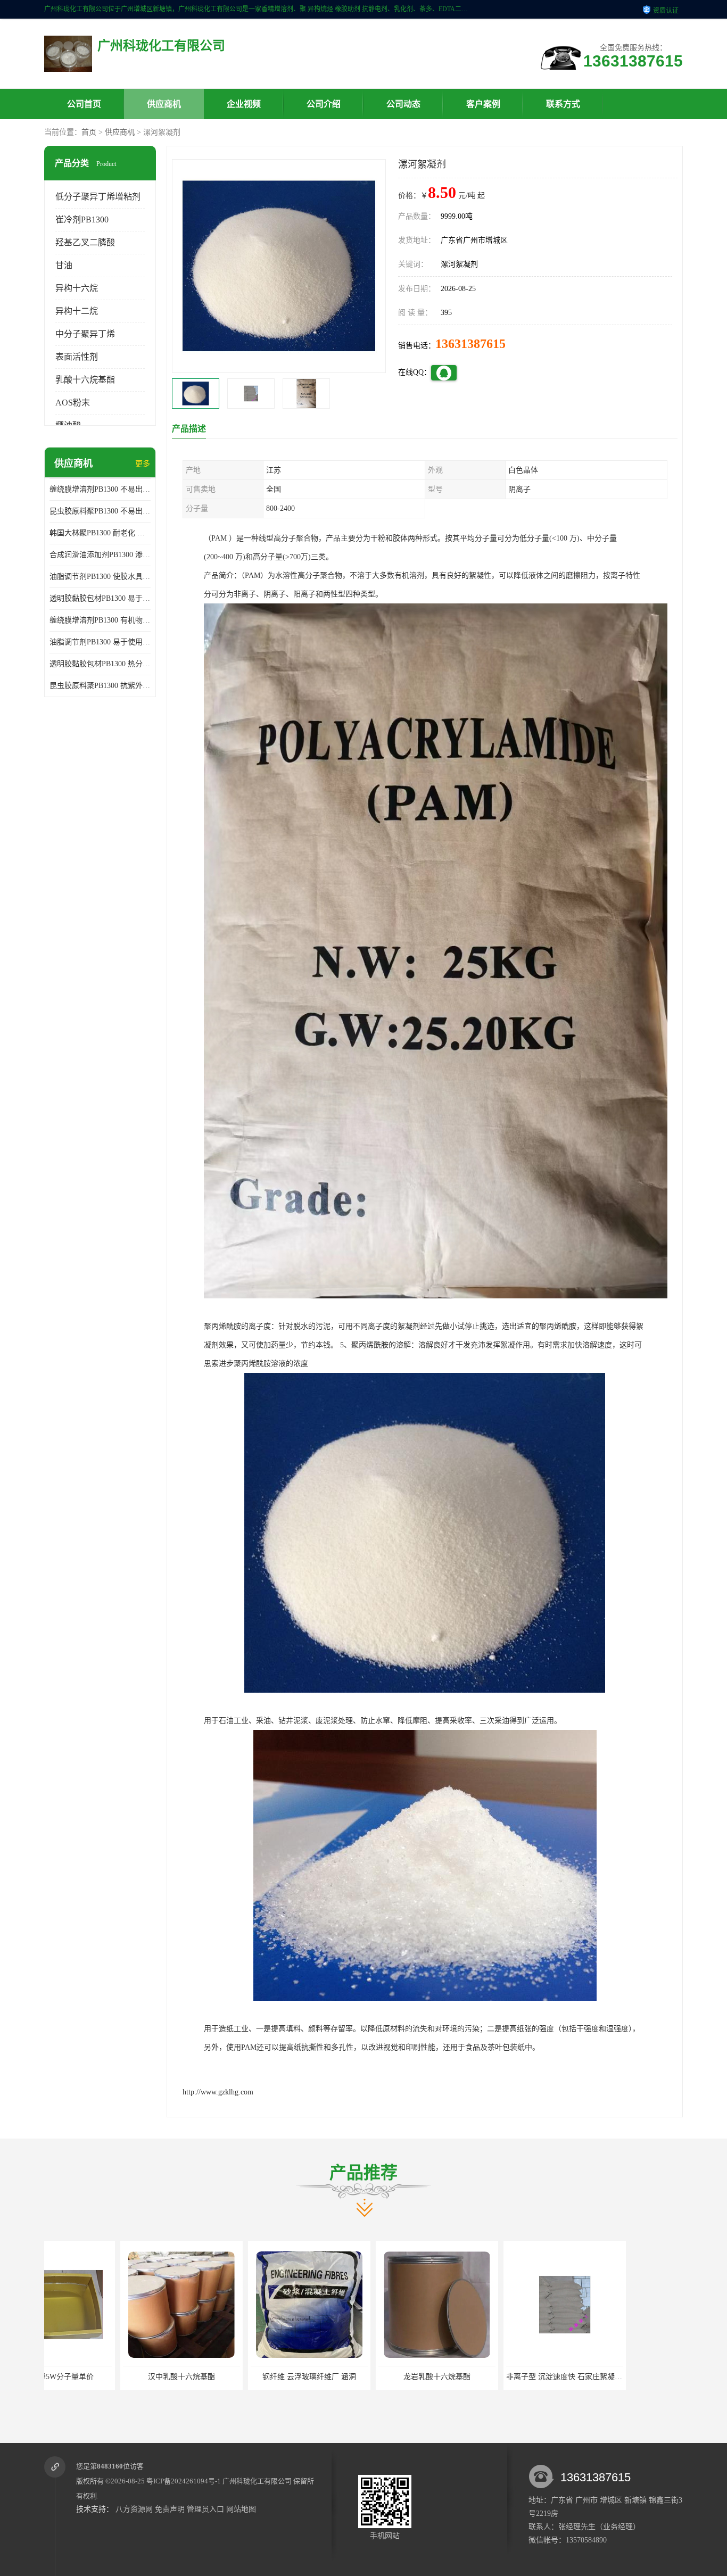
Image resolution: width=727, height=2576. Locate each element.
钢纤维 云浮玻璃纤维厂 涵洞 (105, 2377)
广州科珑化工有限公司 (257, 2481)
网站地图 (241, 2509)
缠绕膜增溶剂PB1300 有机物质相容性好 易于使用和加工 (100, 620)
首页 (89, 132)
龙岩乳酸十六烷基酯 (233, 2377)
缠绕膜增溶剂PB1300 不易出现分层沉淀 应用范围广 (100, 489)
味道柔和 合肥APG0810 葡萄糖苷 (489, 2377)
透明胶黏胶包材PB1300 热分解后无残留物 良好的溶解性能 (100, 664)
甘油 (64, 265)
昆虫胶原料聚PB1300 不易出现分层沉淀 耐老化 (100, 511)
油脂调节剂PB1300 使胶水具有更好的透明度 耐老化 (100, 577)
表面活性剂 (77, 357)
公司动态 (403, 104)
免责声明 (170, 2509)
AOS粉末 (73, 403)
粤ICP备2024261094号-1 (184, 2481)
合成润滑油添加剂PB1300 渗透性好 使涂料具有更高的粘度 (100, 555)
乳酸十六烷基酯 (85, 380)
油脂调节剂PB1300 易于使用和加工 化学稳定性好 (100, 642)
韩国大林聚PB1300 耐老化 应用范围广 (100, 533)
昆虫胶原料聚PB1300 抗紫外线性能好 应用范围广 (100, 686)
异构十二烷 (77, 311)
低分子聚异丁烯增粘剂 (98, 197)
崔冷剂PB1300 (82, 220)
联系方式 (563, 104)
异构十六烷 (77, 288)
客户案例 (483, 104)
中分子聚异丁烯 (85, 334)
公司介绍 (324, 104)
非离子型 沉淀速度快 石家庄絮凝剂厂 (364, 2377)
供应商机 (164, 104)
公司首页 (84, 104)
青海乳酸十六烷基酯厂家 (616, 2377)
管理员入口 (205, 2509)
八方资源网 (134, 2509)
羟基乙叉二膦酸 (85, 242)
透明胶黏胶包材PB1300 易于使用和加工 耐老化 (100, 598)
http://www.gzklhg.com (218, 2092)
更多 (143, 464)
